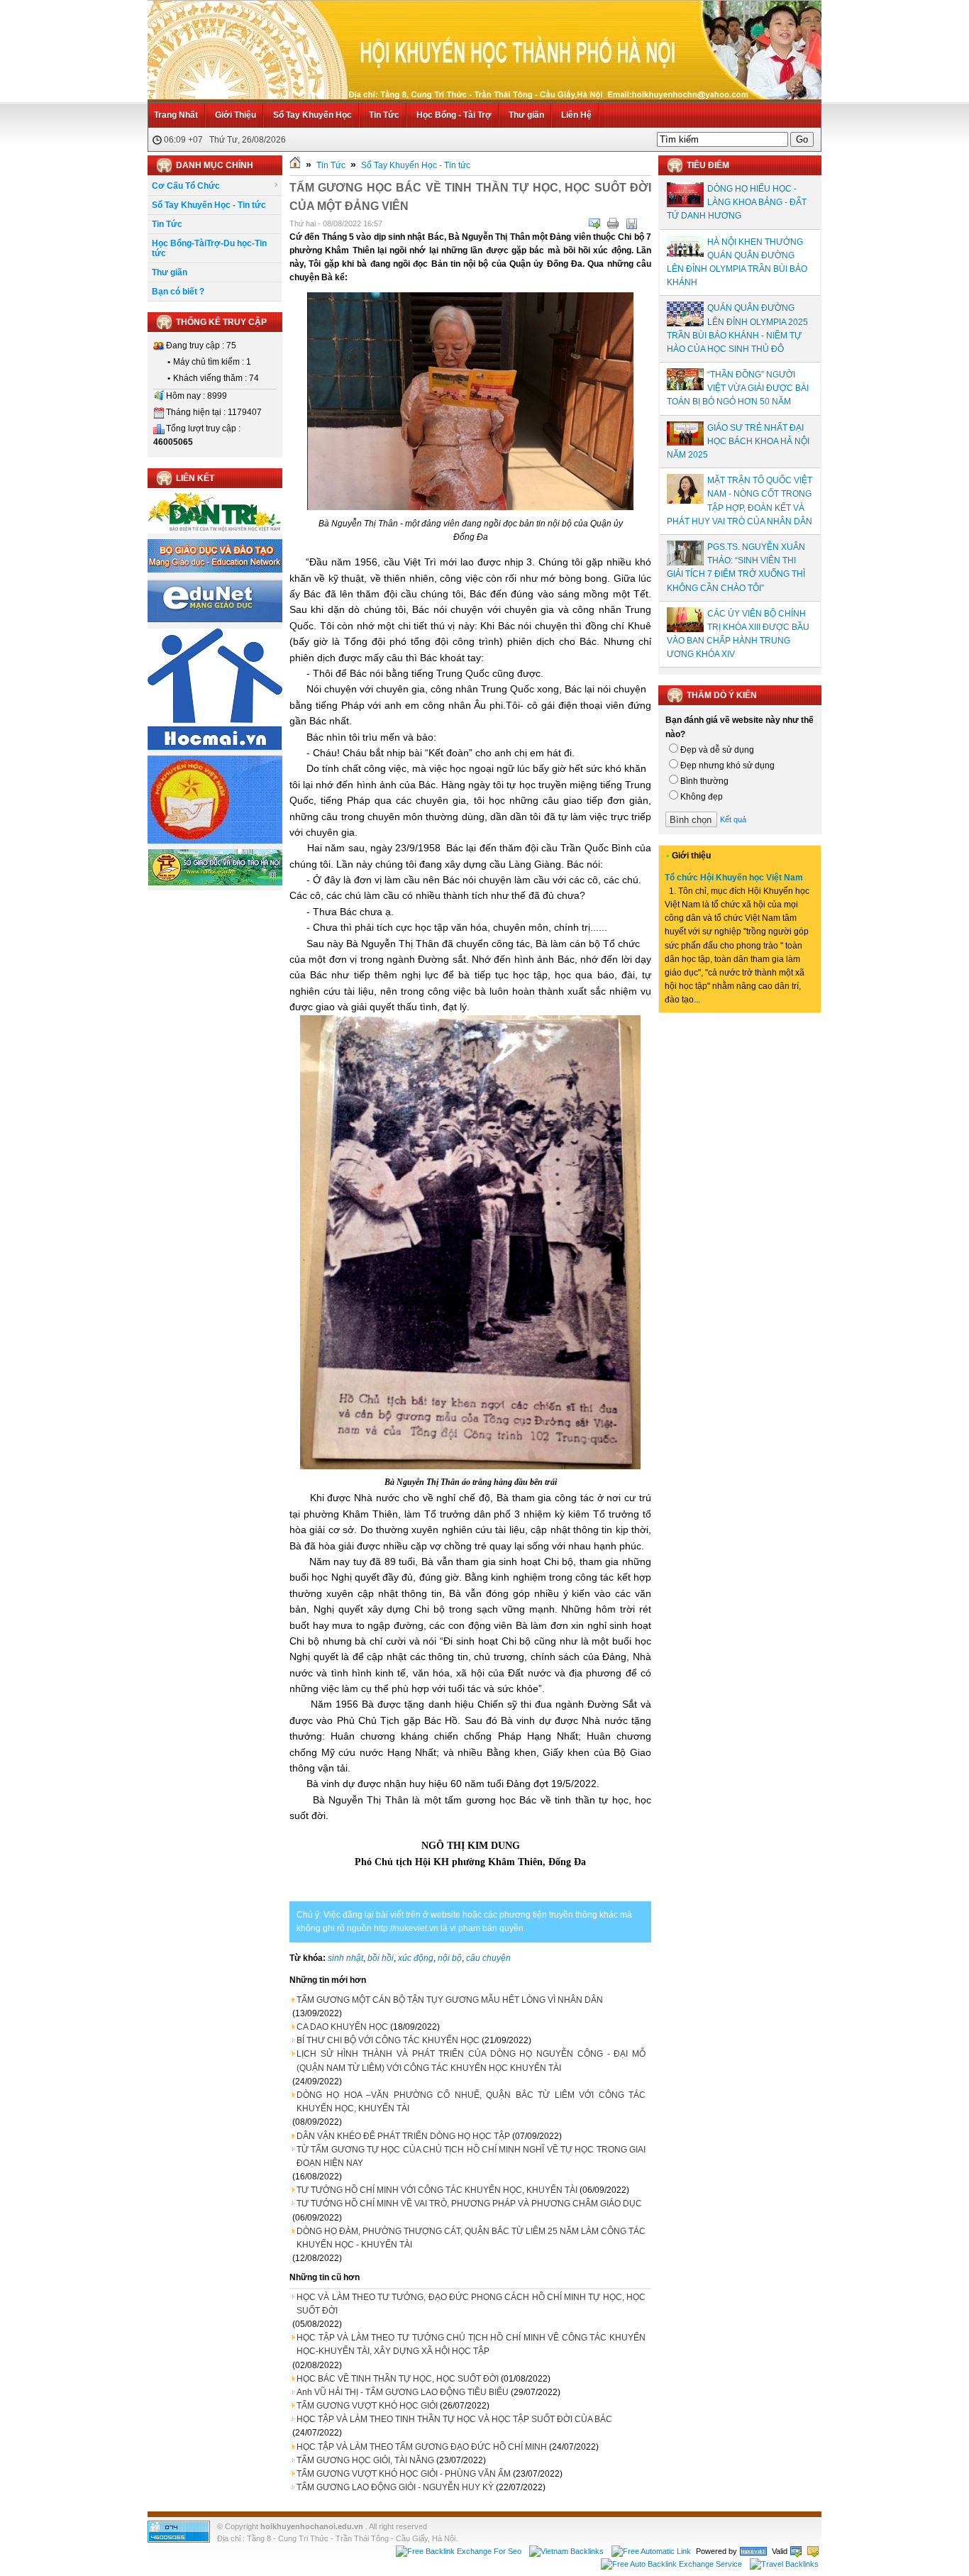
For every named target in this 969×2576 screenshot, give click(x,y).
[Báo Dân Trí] (215, 531)
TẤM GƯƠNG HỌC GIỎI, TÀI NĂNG (365, 2460)
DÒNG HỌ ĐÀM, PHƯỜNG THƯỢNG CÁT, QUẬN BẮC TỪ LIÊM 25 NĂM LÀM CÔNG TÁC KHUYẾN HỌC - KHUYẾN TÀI (471, 2238)
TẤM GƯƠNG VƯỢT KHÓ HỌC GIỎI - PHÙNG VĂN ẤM (404, 2474)
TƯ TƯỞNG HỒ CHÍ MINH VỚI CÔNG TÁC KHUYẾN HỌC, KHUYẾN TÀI (437, 2190)
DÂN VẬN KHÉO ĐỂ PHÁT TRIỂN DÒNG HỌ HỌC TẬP (403, 2136)
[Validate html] (796, 2551)
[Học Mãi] (215, 747)
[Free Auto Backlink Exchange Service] (671, 2564)
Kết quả (733, 819)
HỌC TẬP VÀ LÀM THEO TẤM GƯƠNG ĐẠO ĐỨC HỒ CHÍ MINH (422, 2447)
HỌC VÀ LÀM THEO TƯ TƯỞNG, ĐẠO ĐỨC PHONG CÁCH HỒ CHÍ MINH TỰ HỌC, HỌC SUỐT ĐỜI (471, 2304)
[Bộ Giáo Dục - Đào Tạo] (215, 570)
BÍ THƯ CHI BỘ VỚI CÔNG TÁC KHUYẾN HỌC (388, 2040)
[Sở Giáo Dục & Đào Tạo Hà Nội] (215, 883)
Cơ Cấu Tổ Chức (186, 186)
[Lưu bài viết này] (631, 223)
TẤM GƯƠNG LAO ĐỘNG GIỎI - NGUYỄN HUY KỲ (395, 2487)
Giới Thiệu (236, 115)
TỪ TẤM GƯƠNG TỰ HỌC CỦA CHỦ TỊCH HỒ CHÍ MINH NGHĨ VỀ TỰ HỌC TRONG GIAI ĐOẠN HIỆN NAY (471, 2156)
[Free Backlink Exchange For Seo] (459, 2551)
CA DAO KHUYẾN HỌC (342, 2027)
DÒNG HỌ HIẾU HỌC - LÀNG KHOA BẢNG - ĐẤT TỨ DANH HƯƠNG (737, 202)
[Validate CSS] (813, 2551)
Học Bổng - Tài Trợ (454, 115)
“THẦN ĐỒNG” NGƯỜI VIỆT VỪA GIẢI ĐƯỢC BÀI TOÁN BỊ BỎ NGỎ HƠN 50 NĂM (738, 388)
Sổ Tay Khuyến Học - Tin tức (209, 205)
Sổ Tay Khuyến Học (312, 115)
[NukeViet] (753, 2551)
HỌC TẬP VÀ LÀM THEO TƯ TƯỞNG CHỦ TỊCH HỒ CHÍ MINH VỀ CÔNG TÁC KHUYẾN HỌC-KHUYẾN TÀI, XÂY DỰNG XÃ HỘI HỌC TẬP (471, 2344)
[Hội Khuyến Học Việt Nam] (215, 841)
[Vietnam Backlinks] (566, 2551)
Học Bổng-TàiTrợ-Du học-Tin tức (209, 248)
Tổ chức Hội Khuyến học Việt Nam (734, 878)
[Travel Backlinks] (784, 2564)
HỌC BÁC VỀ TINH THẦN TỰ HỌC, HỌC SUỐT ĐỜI (398, 2379)
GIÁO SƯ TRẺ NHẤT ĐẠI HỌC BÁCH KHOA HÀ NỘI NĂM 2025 (738, 441)
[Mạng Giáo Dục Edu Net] (215, 620)
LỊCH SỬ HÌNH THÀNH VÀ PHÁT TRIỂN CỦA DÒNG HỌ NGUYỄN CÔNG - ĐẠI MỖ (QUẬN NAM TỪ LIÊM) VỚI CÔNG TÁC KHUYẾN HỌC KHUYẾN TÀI (471, 2061)
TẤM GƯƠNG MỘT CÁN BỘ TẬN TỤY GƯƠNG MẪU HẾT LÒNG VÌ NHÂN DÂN (450, 2000)
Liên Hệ (576, 115)
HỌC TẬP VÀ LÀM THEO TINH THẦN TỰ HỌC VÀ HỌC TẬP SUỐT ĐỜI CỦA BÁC (454, 2419)
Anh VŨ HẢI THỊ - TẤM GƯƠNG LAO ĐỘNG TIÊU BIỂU (403, 2392)
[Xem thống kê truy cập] (179, 2540)
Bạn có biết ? (178, 292)
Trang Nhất (176, 115)
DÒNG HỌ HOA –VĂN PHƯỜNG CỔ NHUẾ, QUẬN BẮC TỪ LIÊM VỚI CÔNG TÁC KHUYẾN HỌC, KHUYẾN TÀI (471, 2102)
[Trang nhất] (295, 165)
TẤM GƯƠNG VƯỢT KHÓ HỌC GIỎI (367, 2406)
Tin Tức (384, 115)
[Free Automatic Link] (651, 2551)
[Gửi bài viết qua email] (594, 223)
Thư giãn (526, 115)
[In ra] (613, 223)
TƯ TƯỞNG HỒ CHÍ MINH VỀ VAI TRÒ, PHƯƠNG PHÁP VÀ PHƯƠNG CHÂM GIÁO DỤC (469, 2204)
